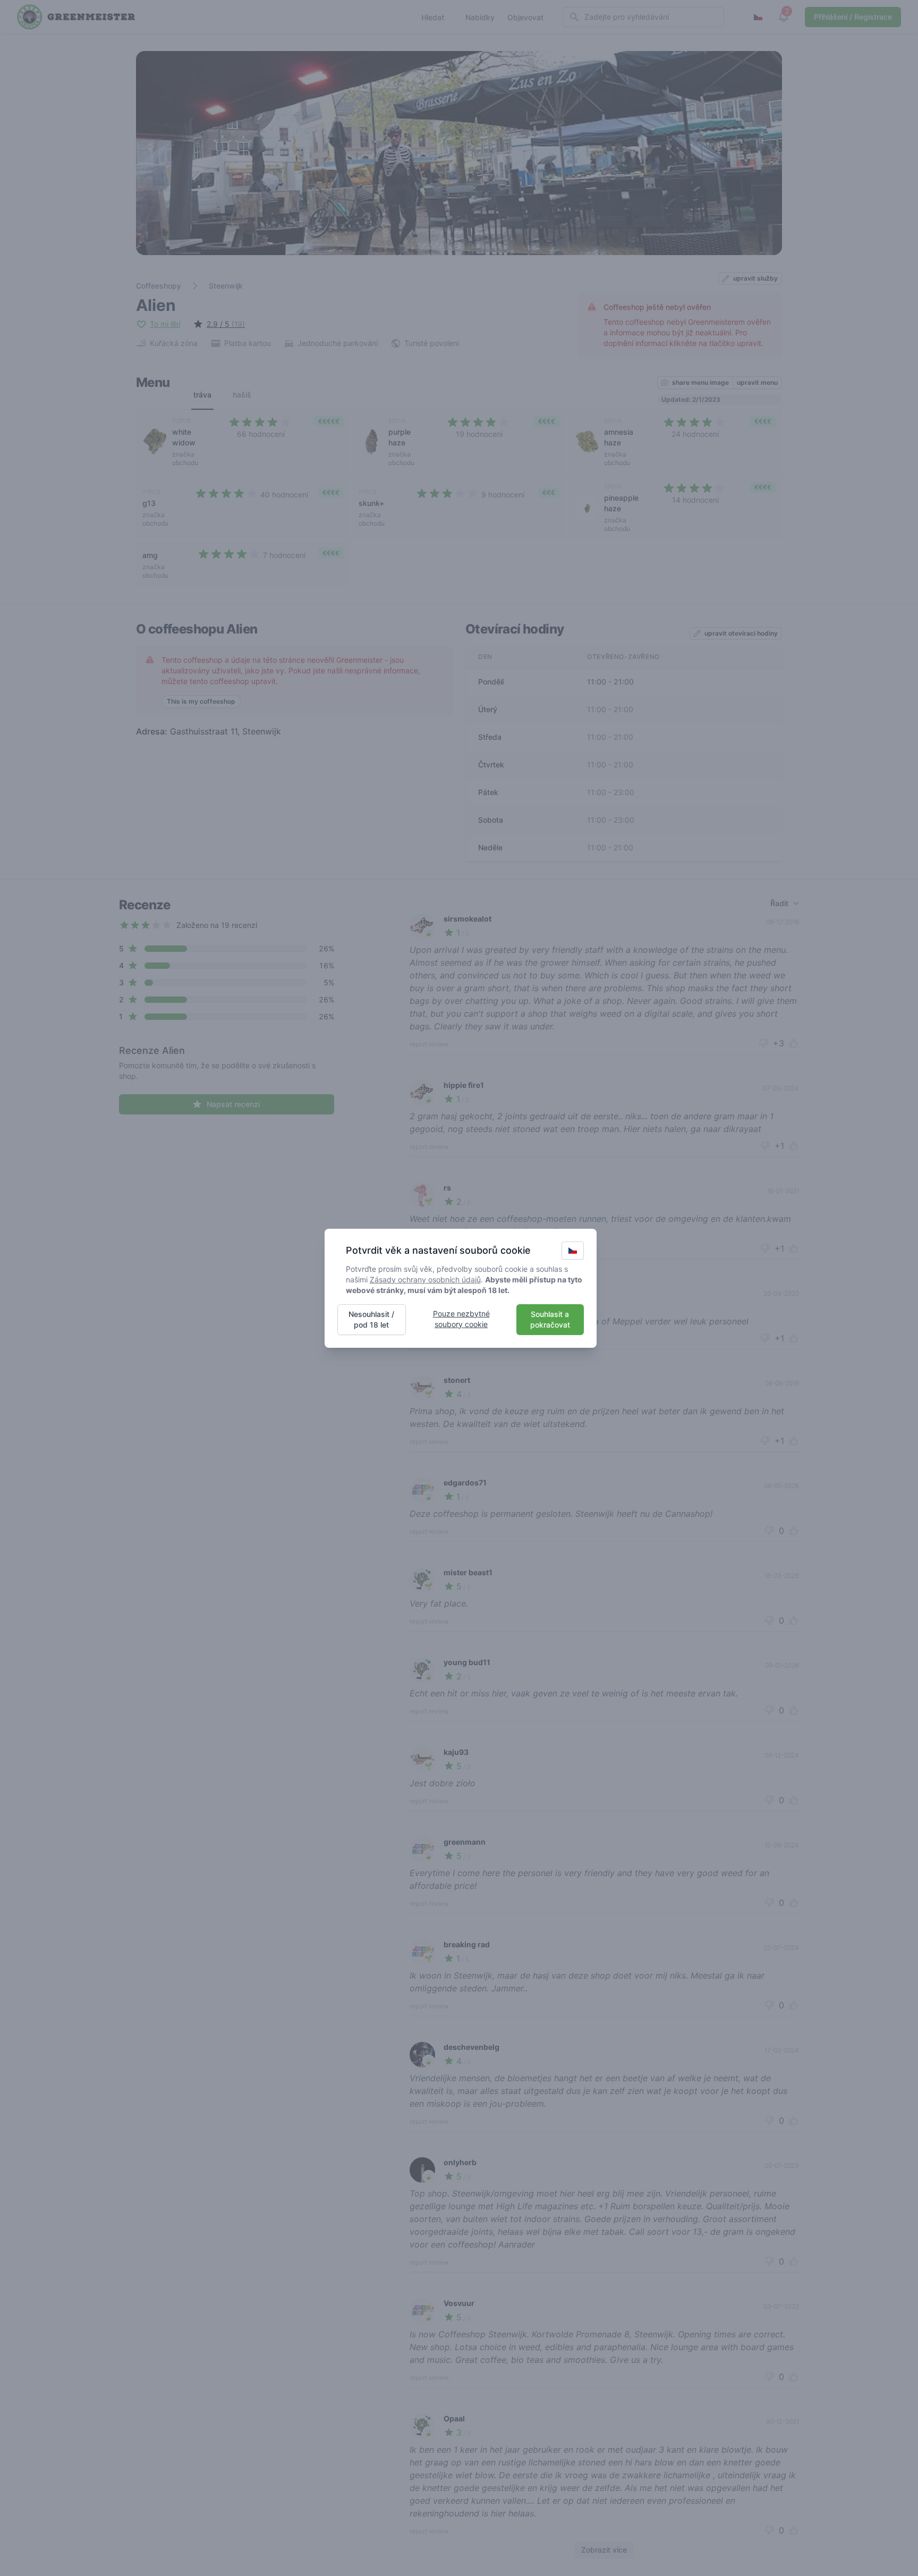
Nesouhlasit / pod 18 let (371, 1319)
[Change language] (573, 1251)
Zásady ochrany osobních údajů (425, 1279)
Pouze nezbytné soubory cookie (461, 1319)
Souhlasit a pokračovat (550, 1319)
